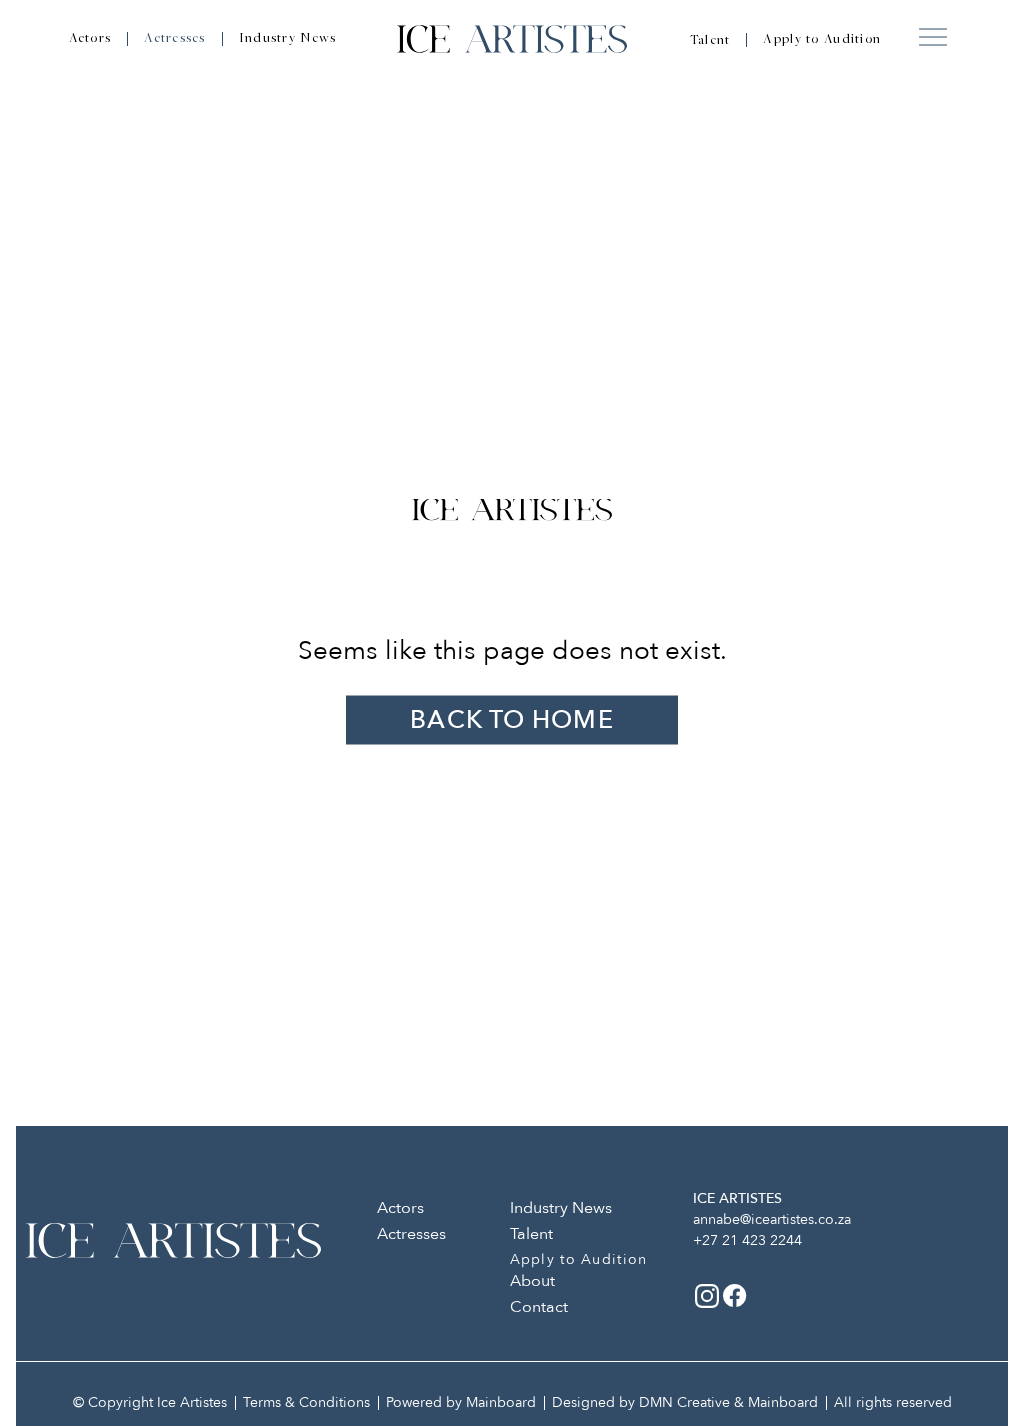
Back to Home (511, 720)
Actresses (175, 39)
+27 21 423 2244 (747, 1240)
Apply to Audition (822, 40)
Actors (90, 39)
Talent (710, 41)
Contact (539, 1307)
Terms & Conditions (306, 1402)
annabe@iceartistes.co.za (772, 1219)
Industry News (288, 39)
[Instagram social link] (707, 1296)
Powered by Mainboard (461, 1402)
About (532, 1281)
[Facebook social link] (735, 1296)
